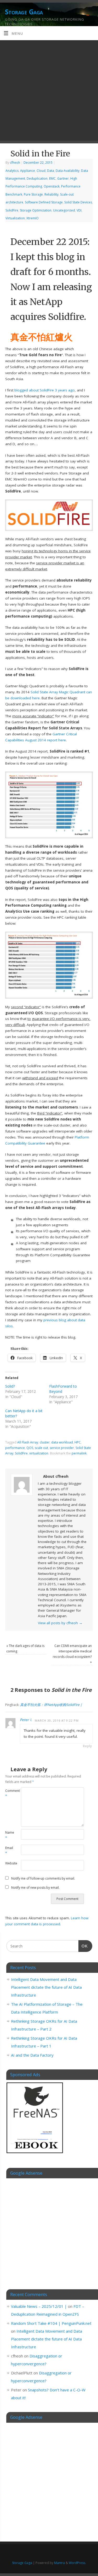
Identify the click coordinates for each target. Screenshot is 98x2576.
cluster (45, 1442)
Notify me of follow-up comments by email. (43, 1878)
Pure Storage (33, 194)
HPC (78, 1442)
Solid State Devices (78, 202)
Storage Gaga (24, 12)
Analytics (12, 171)
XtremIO (33, 218)
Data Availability (68, 171)
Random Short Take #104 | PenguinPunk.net (51, 2323)
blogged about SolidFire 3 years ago (45, 390)
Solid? (10, 1386)
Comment (9, 1793)
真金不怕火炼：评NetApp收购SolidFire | (51, 1705)
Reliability (51, 194)
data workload (62, 1442)
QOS (30, 1448)
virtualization (39, 1453)
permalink (79, 1453)
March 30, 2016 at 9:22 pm (57, 1720)
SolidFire (12, 210)
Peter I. (26, 1720)
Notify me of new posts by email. (35, 1888)
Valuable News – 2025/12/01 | (39, 2306)
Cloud (41, 171)
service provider (62, 1448)
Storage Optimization (36, 210)
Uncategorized (64, 210)
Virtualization (15, 218)
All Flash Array (28, 1442)
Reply (87, 1746)
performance (15, 1448)
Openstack (52, 186)
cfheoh (15, 163)
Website (9, 1863)
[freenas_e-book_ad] (35, 2154)
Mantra (59, 2563)
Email (9, 1851)
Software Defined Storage (44, 202)
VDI (79, 210)
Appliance (28, 171)
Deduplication (37, 178)
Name (9, 1835)
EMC (52, 178)
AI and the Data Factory (32, 2055)
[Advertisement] (49, 92)
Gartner (63, 178)
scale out (41, 1448)
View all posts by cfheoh (60, 1623)
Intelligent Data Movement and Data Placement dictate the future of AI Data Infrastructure (46, 1987)
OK (83, 1946)
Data (51, 171)
